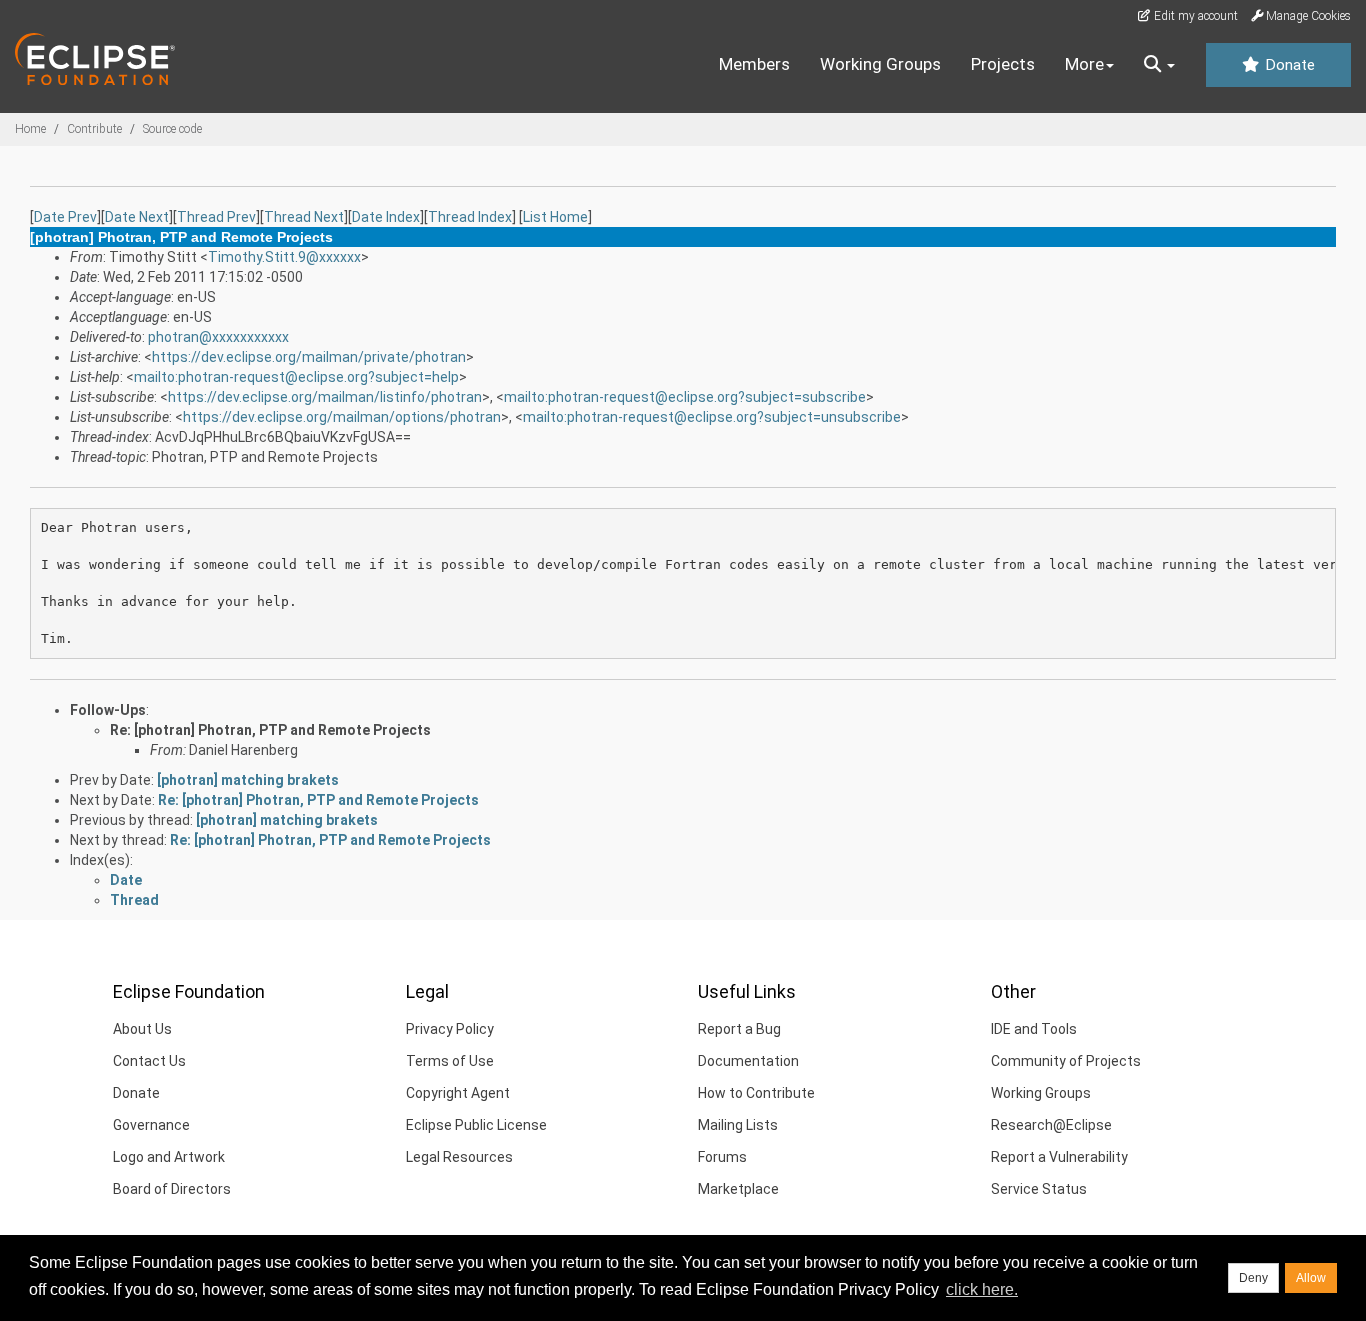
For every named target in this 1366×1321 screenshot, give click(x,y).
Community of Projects (1066, 1061)
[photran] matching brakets (248, 780)
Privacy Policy (450, 1029)
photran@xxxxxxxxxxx (218, 337)
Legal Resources (459, 1157)
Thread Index (470, 217)
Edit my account (1194, 16)
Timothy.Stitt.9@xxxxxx (284, 257)
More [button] (1084, 64)
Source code (172, 129)
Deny (1253, 1278)
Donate (1288, 65)
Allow (1311, 1278)
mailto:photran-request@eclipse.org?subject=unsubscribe (712, 417)
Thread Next (304, 217)
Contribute (94, 129)
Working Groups (880, 64)
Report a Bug (739, 1029)
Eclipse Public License (476, 1125)
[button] (1159, 65)
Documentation (748, 1061)
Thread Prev (216, 217)
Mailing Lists (738, 1125)
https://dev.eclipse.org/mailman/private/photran (309, 357)
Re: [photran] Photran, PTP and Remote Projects (270, 730)
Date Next (137, 217)
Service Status (1039, 1189)
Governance (151, 1125)
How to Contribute (756, 1093)
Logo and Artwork (169, 1157)
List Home (555, 217)
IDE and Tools (1034, 1029)
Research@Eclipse (1051, 1125)
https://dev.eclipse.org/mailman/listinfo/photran (325, 397)
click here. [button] (982, 1289)
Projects (1003, 64)
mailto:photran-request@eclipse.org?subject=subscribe (685, 397)
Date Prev (65, 217)
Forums (722, 1157)
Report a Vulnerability (1059, 1157)
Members (754, 64)
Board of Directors (172, 1189)
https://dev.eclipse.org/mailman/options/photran (342, 417)
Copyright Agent (458, 1093)
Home (30, 129)
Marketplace (738, 1189)
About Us (142, 1029)
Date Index (386, 217)
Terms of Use (450, 1061)
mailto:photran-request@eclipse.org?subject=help (296, 377)
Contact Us (149, 1061)
